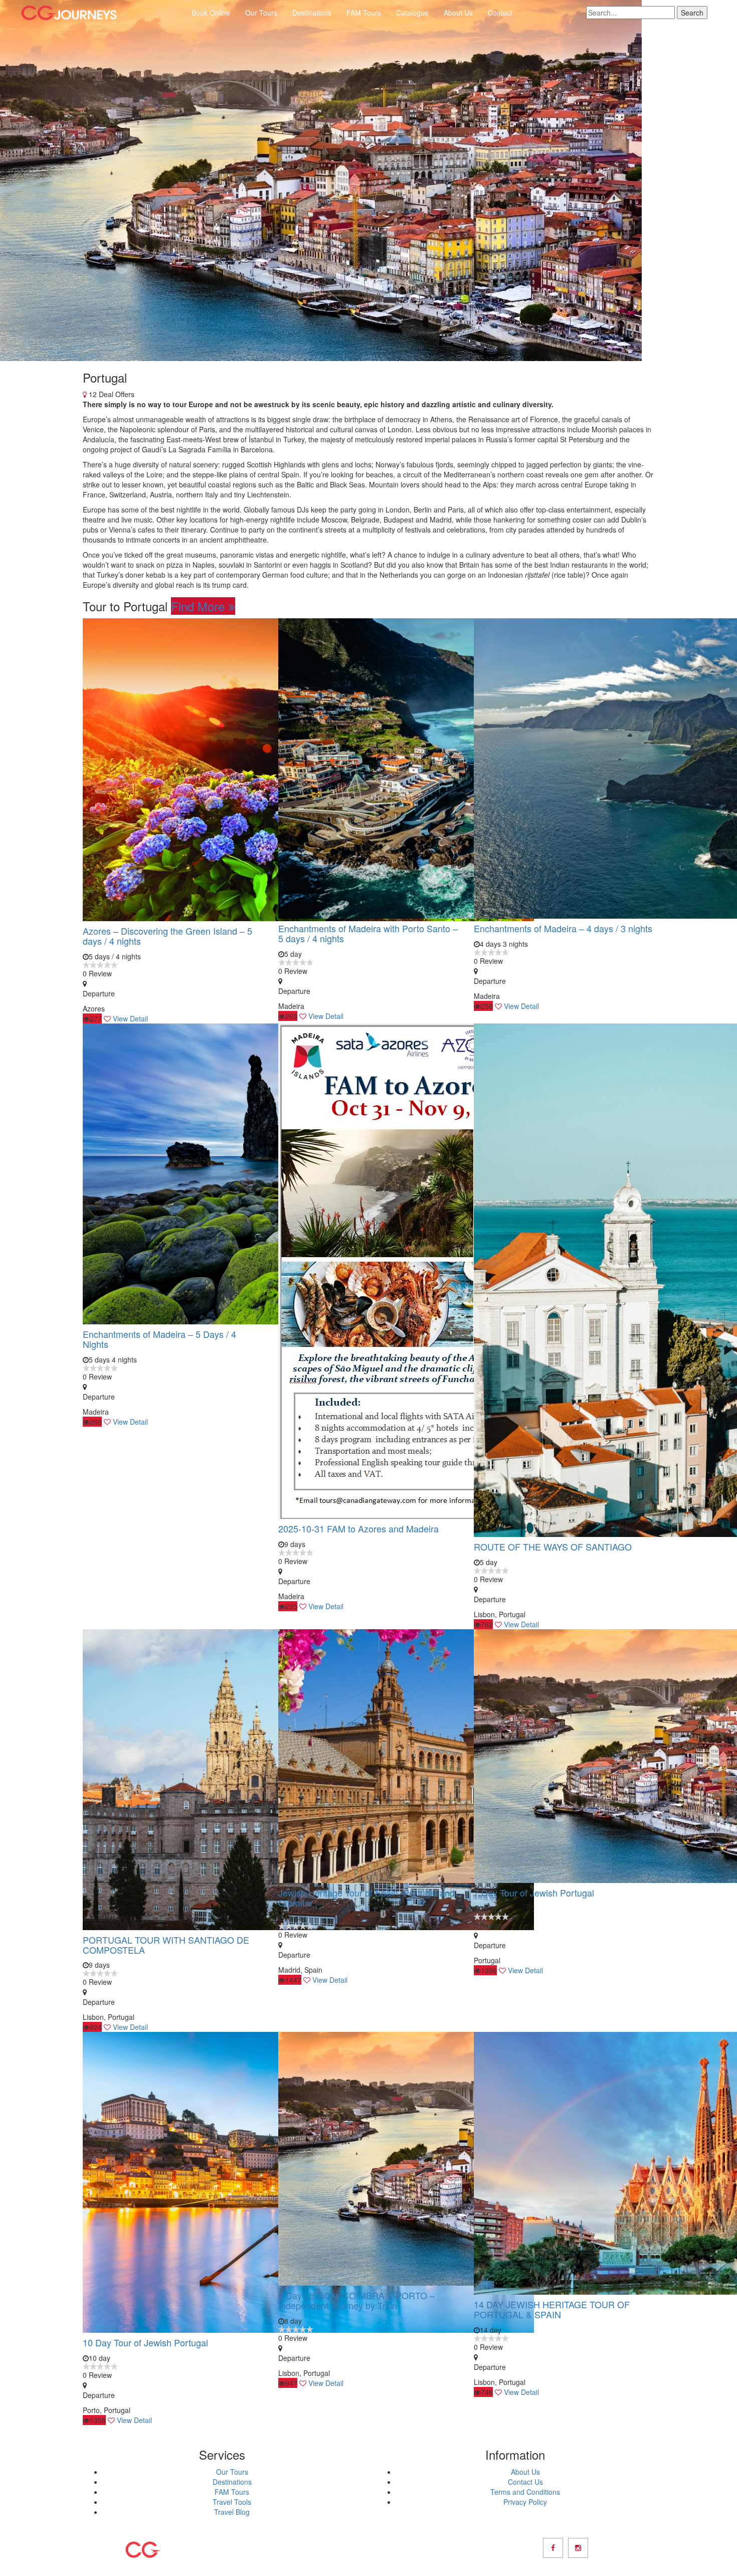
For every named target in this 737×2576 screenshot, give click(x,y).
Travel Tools (232, 2502)
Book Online (211, 13)
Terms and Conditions (525, 2492)
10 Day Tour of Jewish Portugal (145, 2342)
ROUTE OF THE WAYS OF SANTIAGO (553, 1547)
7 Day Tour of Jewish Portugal (534, 1893)
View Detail (130, 1018)
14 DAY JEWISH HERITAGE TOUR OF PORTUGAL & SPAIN (552, 2309)
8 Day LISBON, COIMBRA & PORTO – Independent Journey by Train (356, 2300)
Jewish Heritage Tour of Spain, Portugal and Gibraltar (366, 1898)
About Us (458, 13)
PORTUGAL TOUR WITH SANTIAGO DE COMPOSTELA (166, 1945)
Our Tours (261, 13)
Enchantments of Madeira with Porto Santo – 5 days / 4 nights (368, 933)
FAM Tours (364, 13)
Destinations (312, 13)
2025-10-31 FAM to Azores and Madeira (358, 1528)
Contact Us (525, 2482)
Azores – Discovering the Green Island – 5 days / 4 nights (167, 936)
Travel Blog (232, 2512)
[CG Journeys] (69, 13)
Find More (200, 606)
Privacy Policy (525, 2502)
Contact (500, 13)
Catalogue (412, 13)
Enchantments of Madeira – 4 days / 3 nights (563, 928)
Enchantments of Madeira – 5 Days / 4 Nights (159, 1339)
